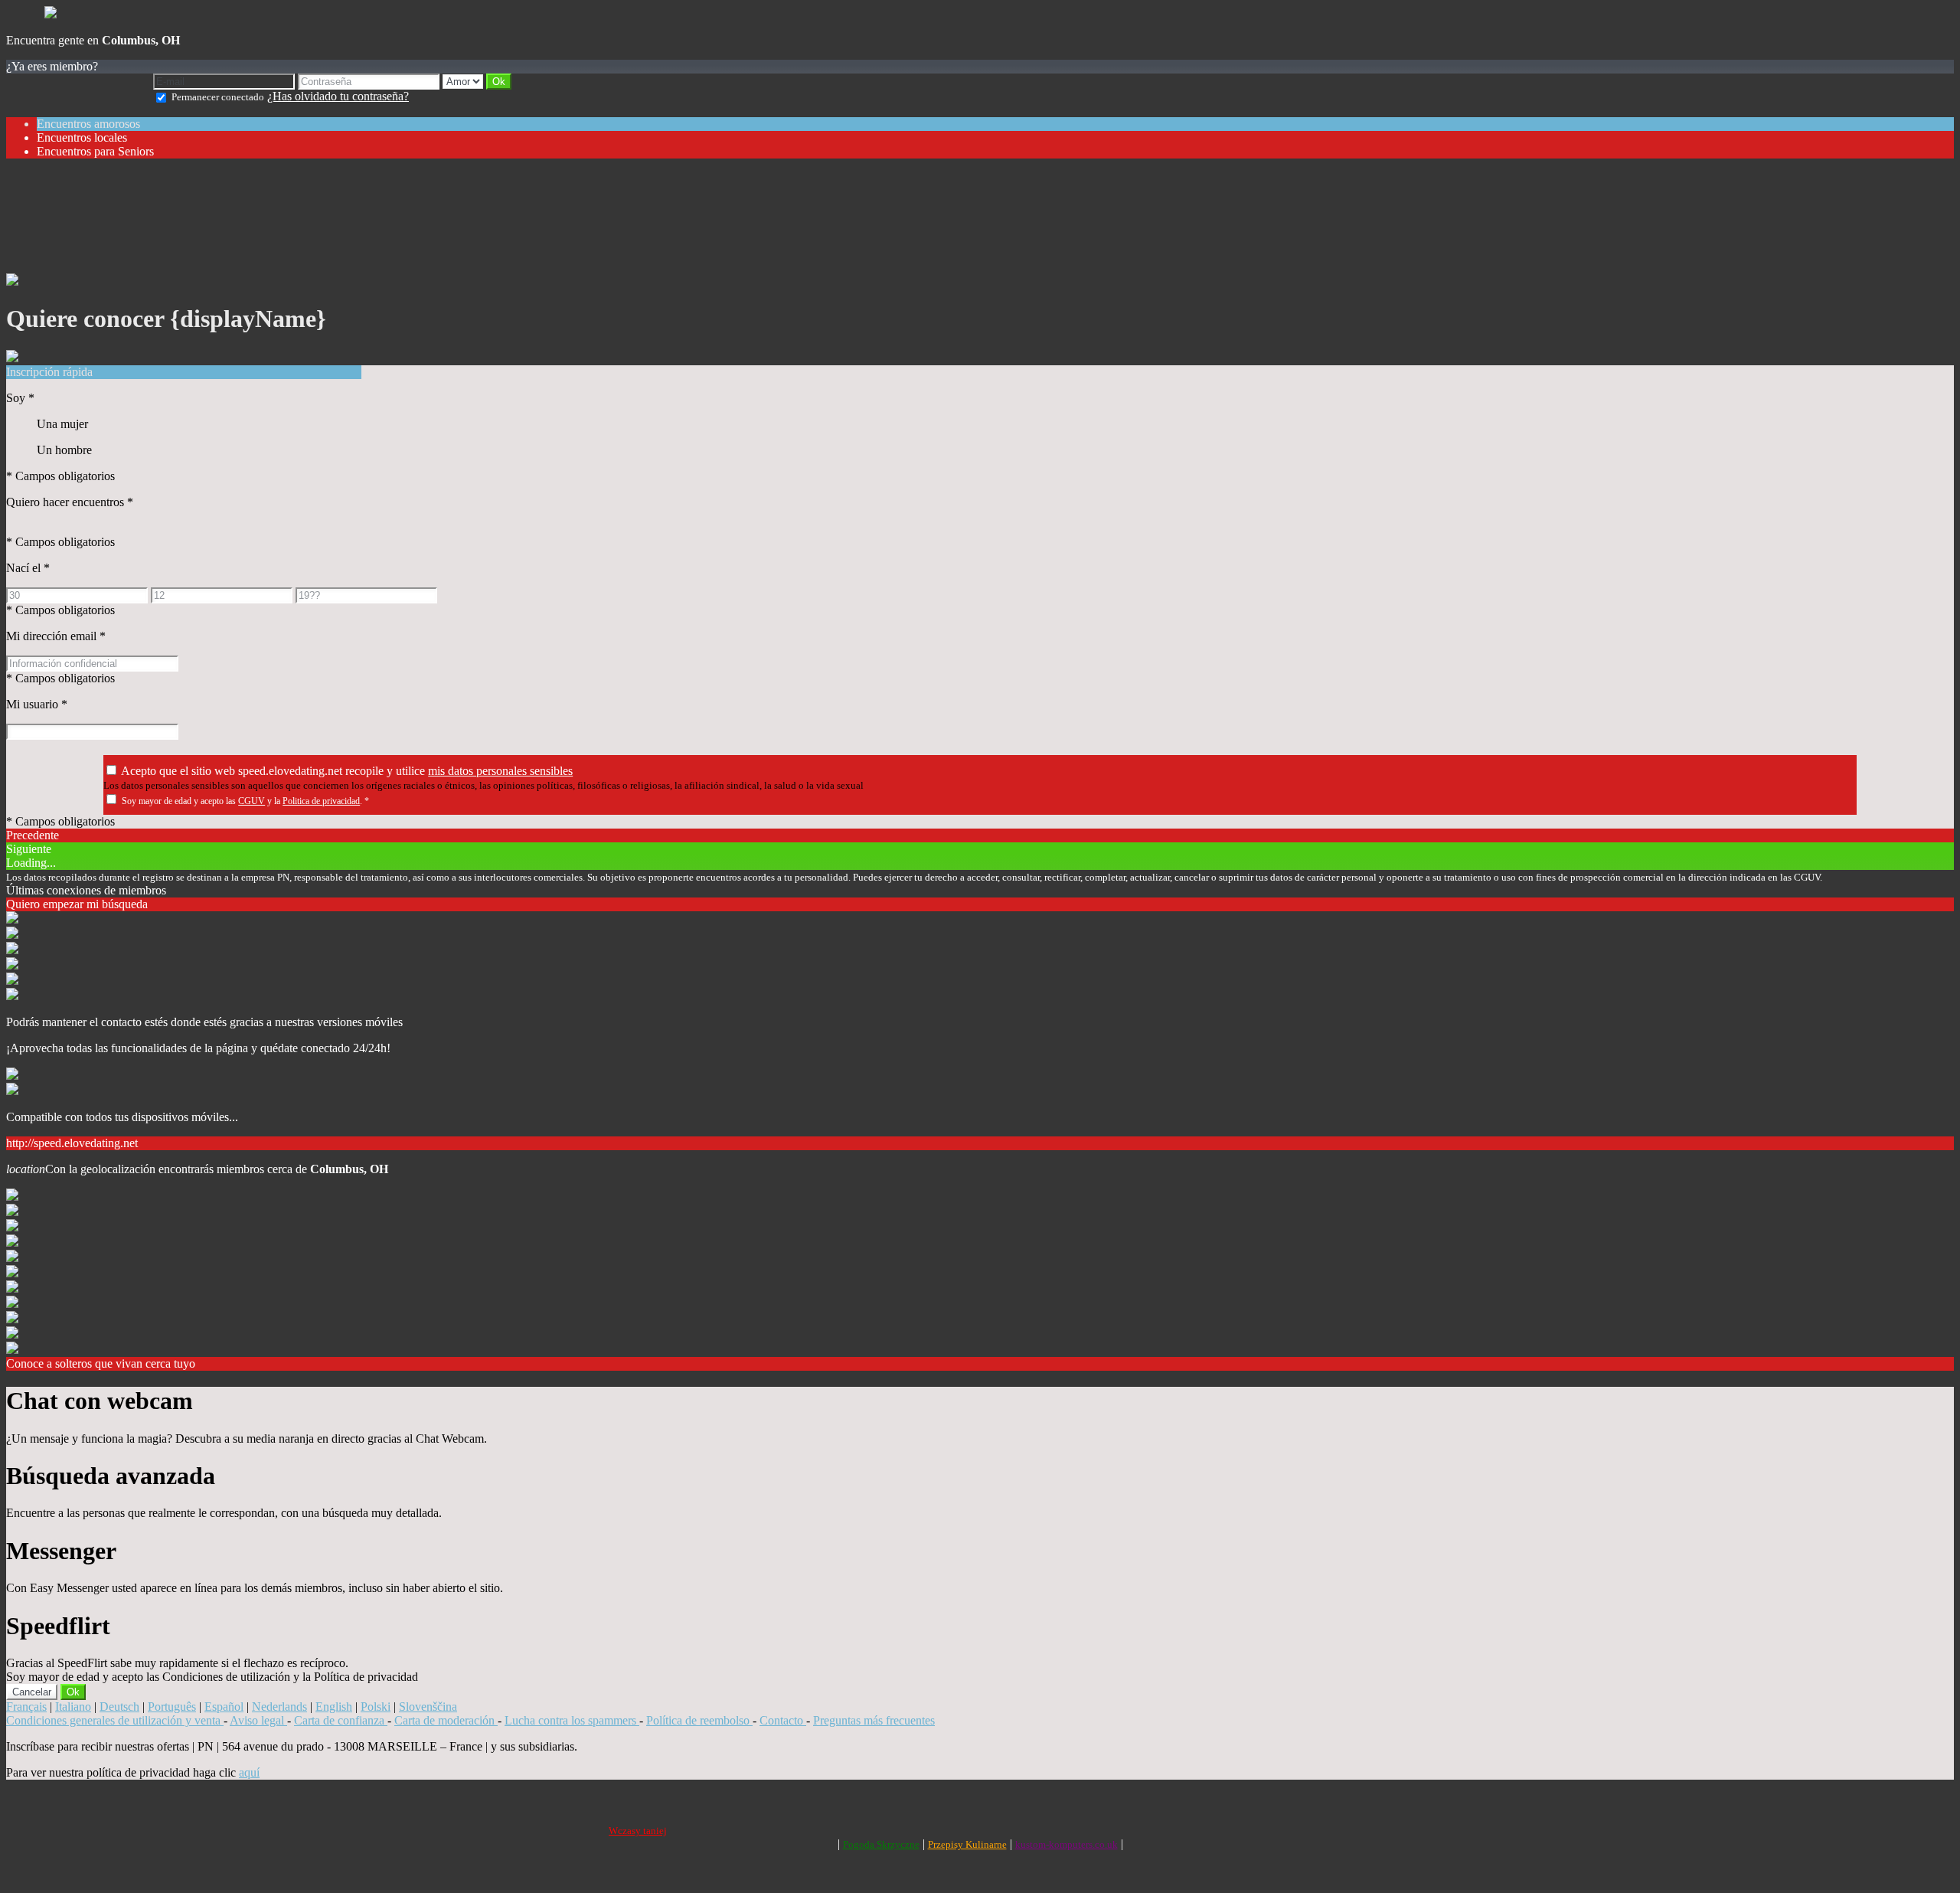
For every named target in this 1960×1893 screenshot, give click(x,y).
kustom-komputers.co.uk (1067, 1844)
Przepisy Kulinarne (967, 1844)
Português (172, 1707)
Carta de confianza (341, 1720)
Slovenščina (428, 1707)
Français (26, 1707)
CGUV (252, 801)
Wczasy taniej (638, 1831)
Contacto (783, 1720)
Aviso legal (258, 1720)
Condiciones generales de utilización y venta (115, 1720)
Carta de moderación (446, 1720)
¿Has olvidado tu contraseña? (338, 96)
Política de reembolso (699, 1720)
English (334, 1707)
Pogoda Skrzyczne (881, 1844)
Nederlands (279, 1707)
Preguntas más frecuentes (874, 1720)
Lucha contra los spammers (572, 1720)
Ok (73, 1692)
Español (224, 1707)
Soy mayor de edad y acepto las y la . (245, 801)
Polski (376, 1707)
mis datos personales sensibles (500, 771)
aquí (249, 1772)
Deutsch (119, 1707)
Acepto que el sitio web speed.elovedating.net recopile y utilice (347, 771)
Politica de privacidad (321, 801)
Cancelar (32, 1692)
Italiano (73, 1707)
